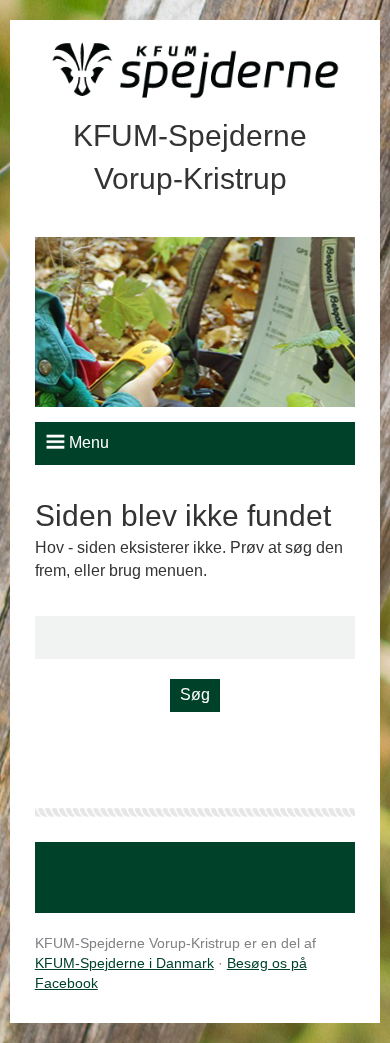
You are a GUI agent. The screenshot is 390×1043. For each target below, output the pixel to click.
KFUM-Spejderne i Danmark (124, 963)
